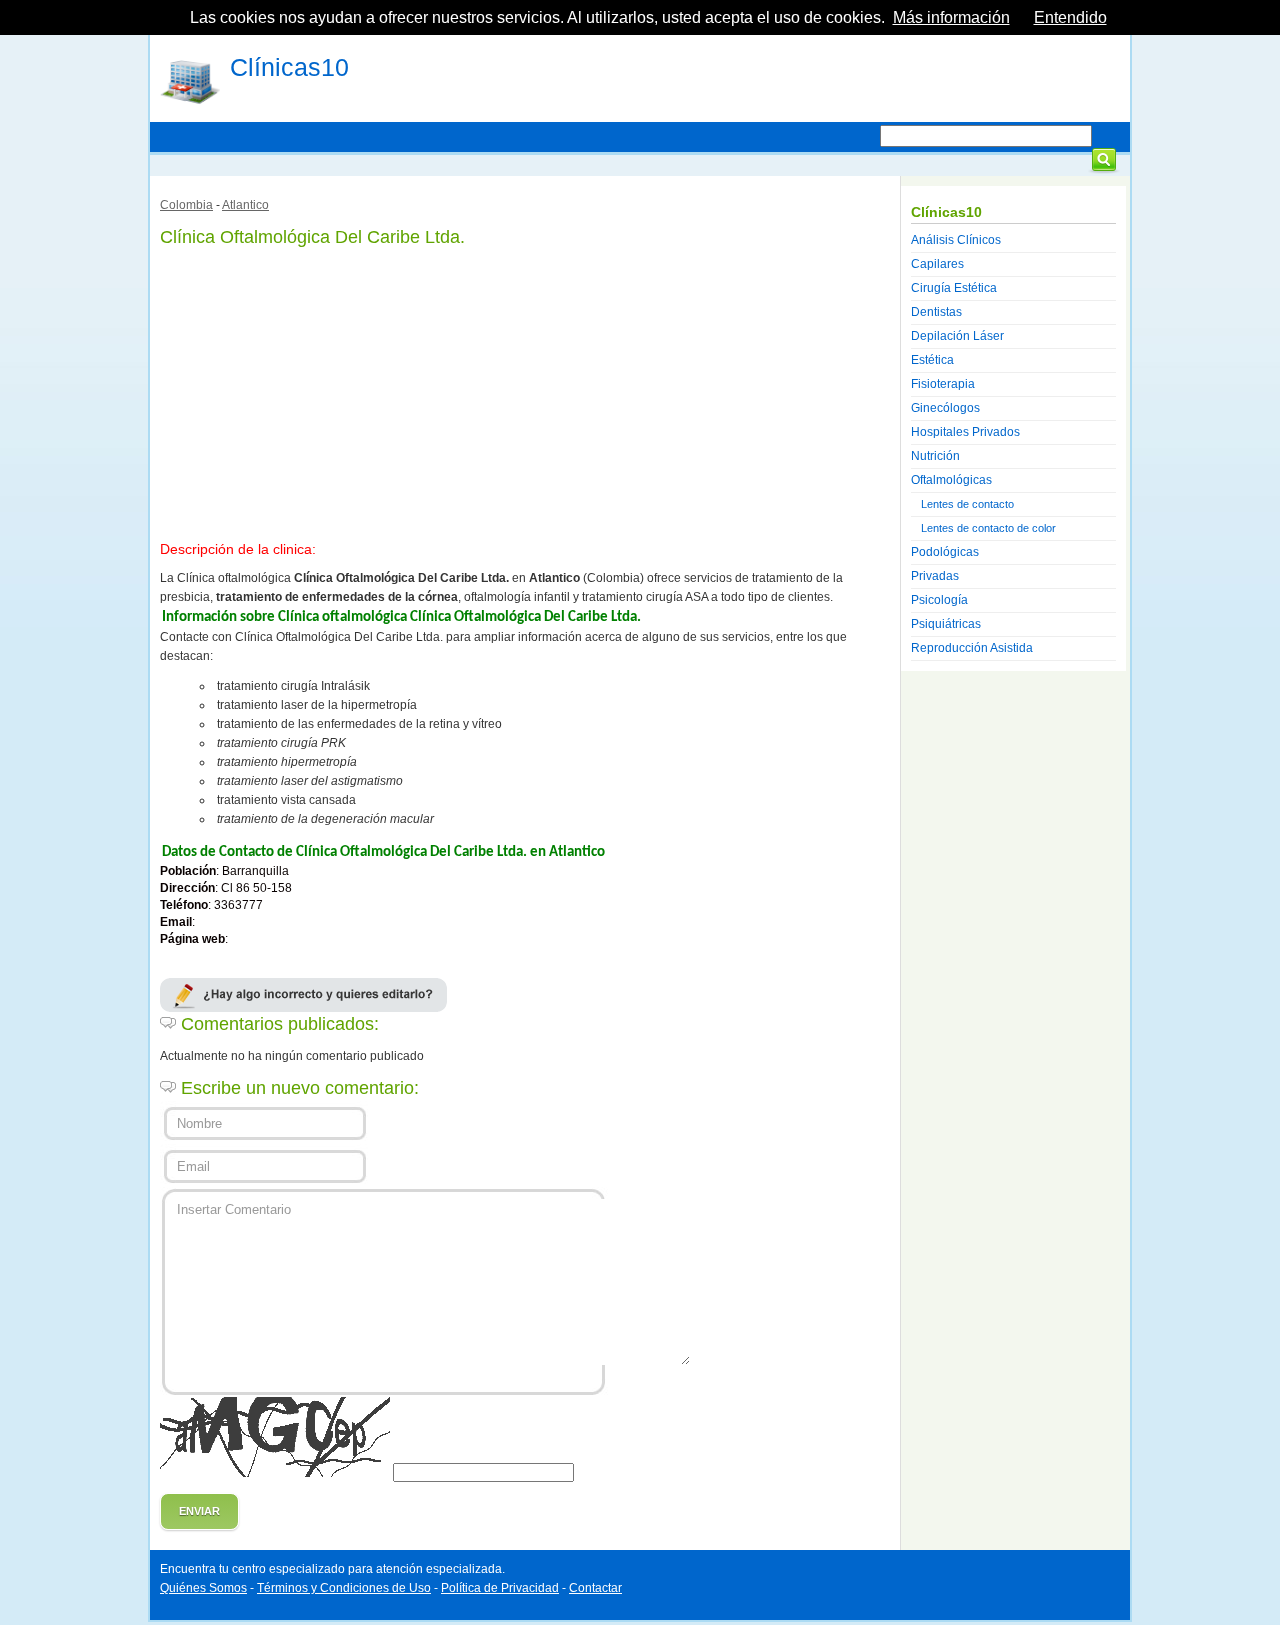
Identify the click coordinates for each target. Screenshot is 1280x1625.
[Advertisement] (525, 390)
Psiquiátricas (946, 624)
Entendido (1070, 17)
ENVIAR (199, 1511)
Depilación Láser (957, 336)
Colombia (186, 205)
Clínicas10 (289, 67)
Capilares (937, 264)
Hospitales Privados (965, 432)
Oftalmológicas (951, 480)
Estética (932, 360)
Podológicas (945, 552)
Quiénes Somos (203, 1588)
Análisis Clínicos (956, 240)
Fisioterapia (943, 384)
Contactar (595, 1588)
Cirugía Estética (954, 288)
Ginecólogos (945, 408)
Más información (951, 17)
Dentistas (936, 312)
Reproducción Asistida (972, 648)
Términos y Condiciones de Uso (344, 1588)
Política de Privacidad (500, 1588)
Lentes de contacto (967, 504)
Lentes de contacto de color (988, 528)
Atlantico (245, 205)
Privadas (935, 576)
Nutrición (935, 456)
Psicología (939, 600)
